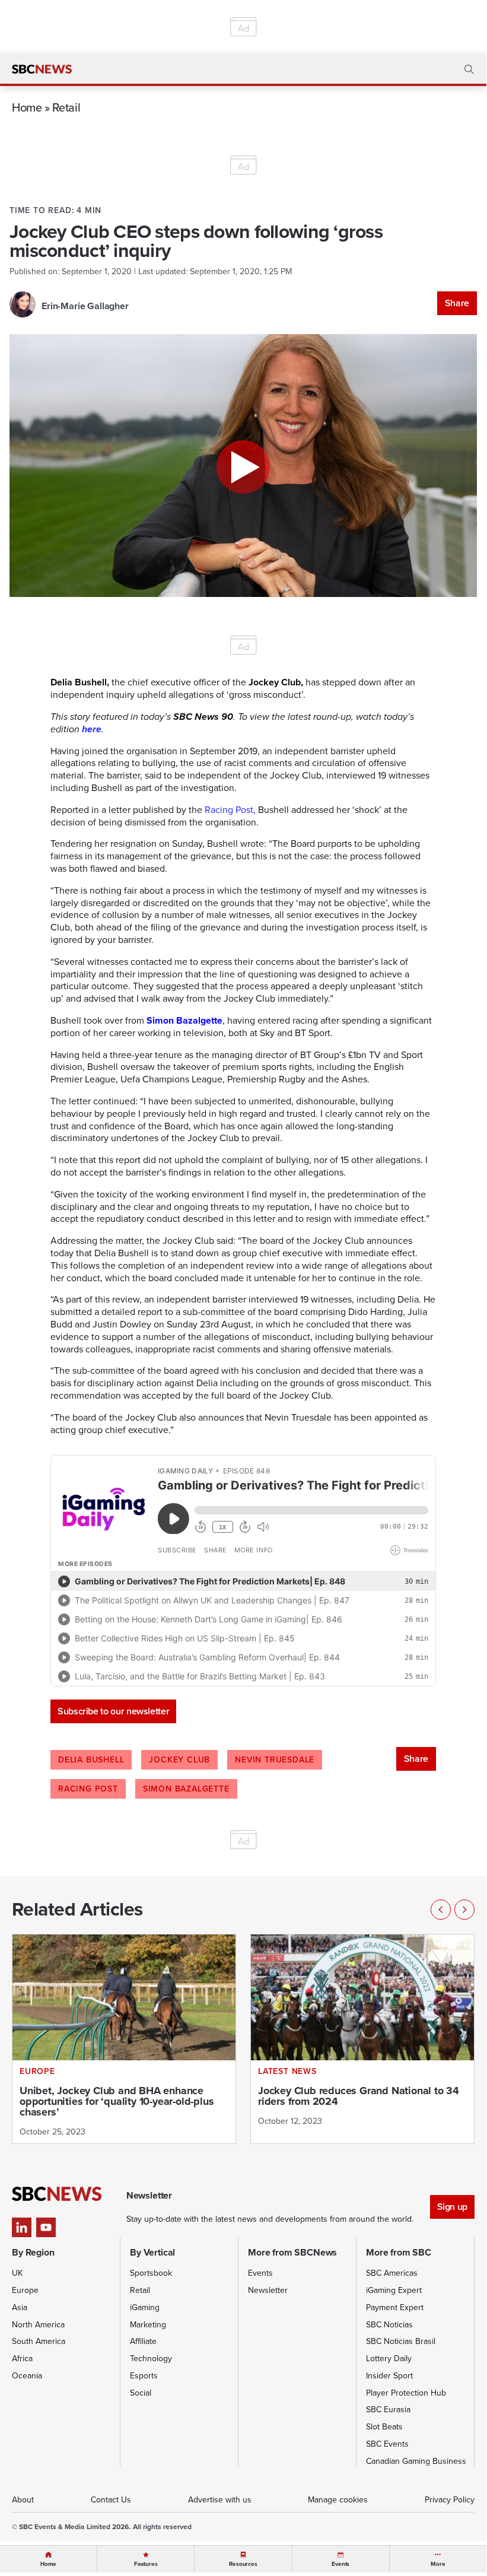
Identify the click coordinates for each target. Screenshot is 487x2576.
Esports (144, 2376)
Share (457, 303)
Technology (151, 2359)
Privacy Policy (450, 2500)
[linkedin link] (22, 2227)
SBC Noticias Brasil (401, 2341)
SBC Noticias (389, 2325)
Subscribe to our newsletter (113, 1711)
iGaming (145, 2307)
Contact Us (111, 2500)
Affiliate (143, 2341)
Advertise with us (220, 2500)
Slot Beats (384, 2427)
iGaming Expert (394, 2290)
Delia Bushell (91, 1760)
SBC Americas (392, 2273)
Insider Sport (389, 2376)
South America (39, 2341)
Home (27, 107)
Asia (20, 2307)
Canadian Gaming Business (416, 2461)
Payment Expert (395, 2307)
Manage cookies (338, 2500)
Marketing (148, 2325)
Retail (66, 107)
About (23, 2500)
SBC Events (387, 2444)
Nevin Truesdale (275, 1760)
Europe (25, 2290)
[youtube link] (46, 2227)
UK (17, 2273)
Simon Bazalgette (184, 1020)
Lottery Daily (389, 2359)
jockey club (179, 1760)
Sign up (452, 2207)
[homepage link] (42, 69)
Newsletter (268, 2290)
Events (260, 2273)
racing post (88, 1789)
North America (38, 2325)
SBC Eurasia (388, 2410)
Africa (22, 2359)
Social (141, 2393)
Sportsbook (151, 2273)
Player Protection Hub (406, 2393)
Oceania (27, 2376)
